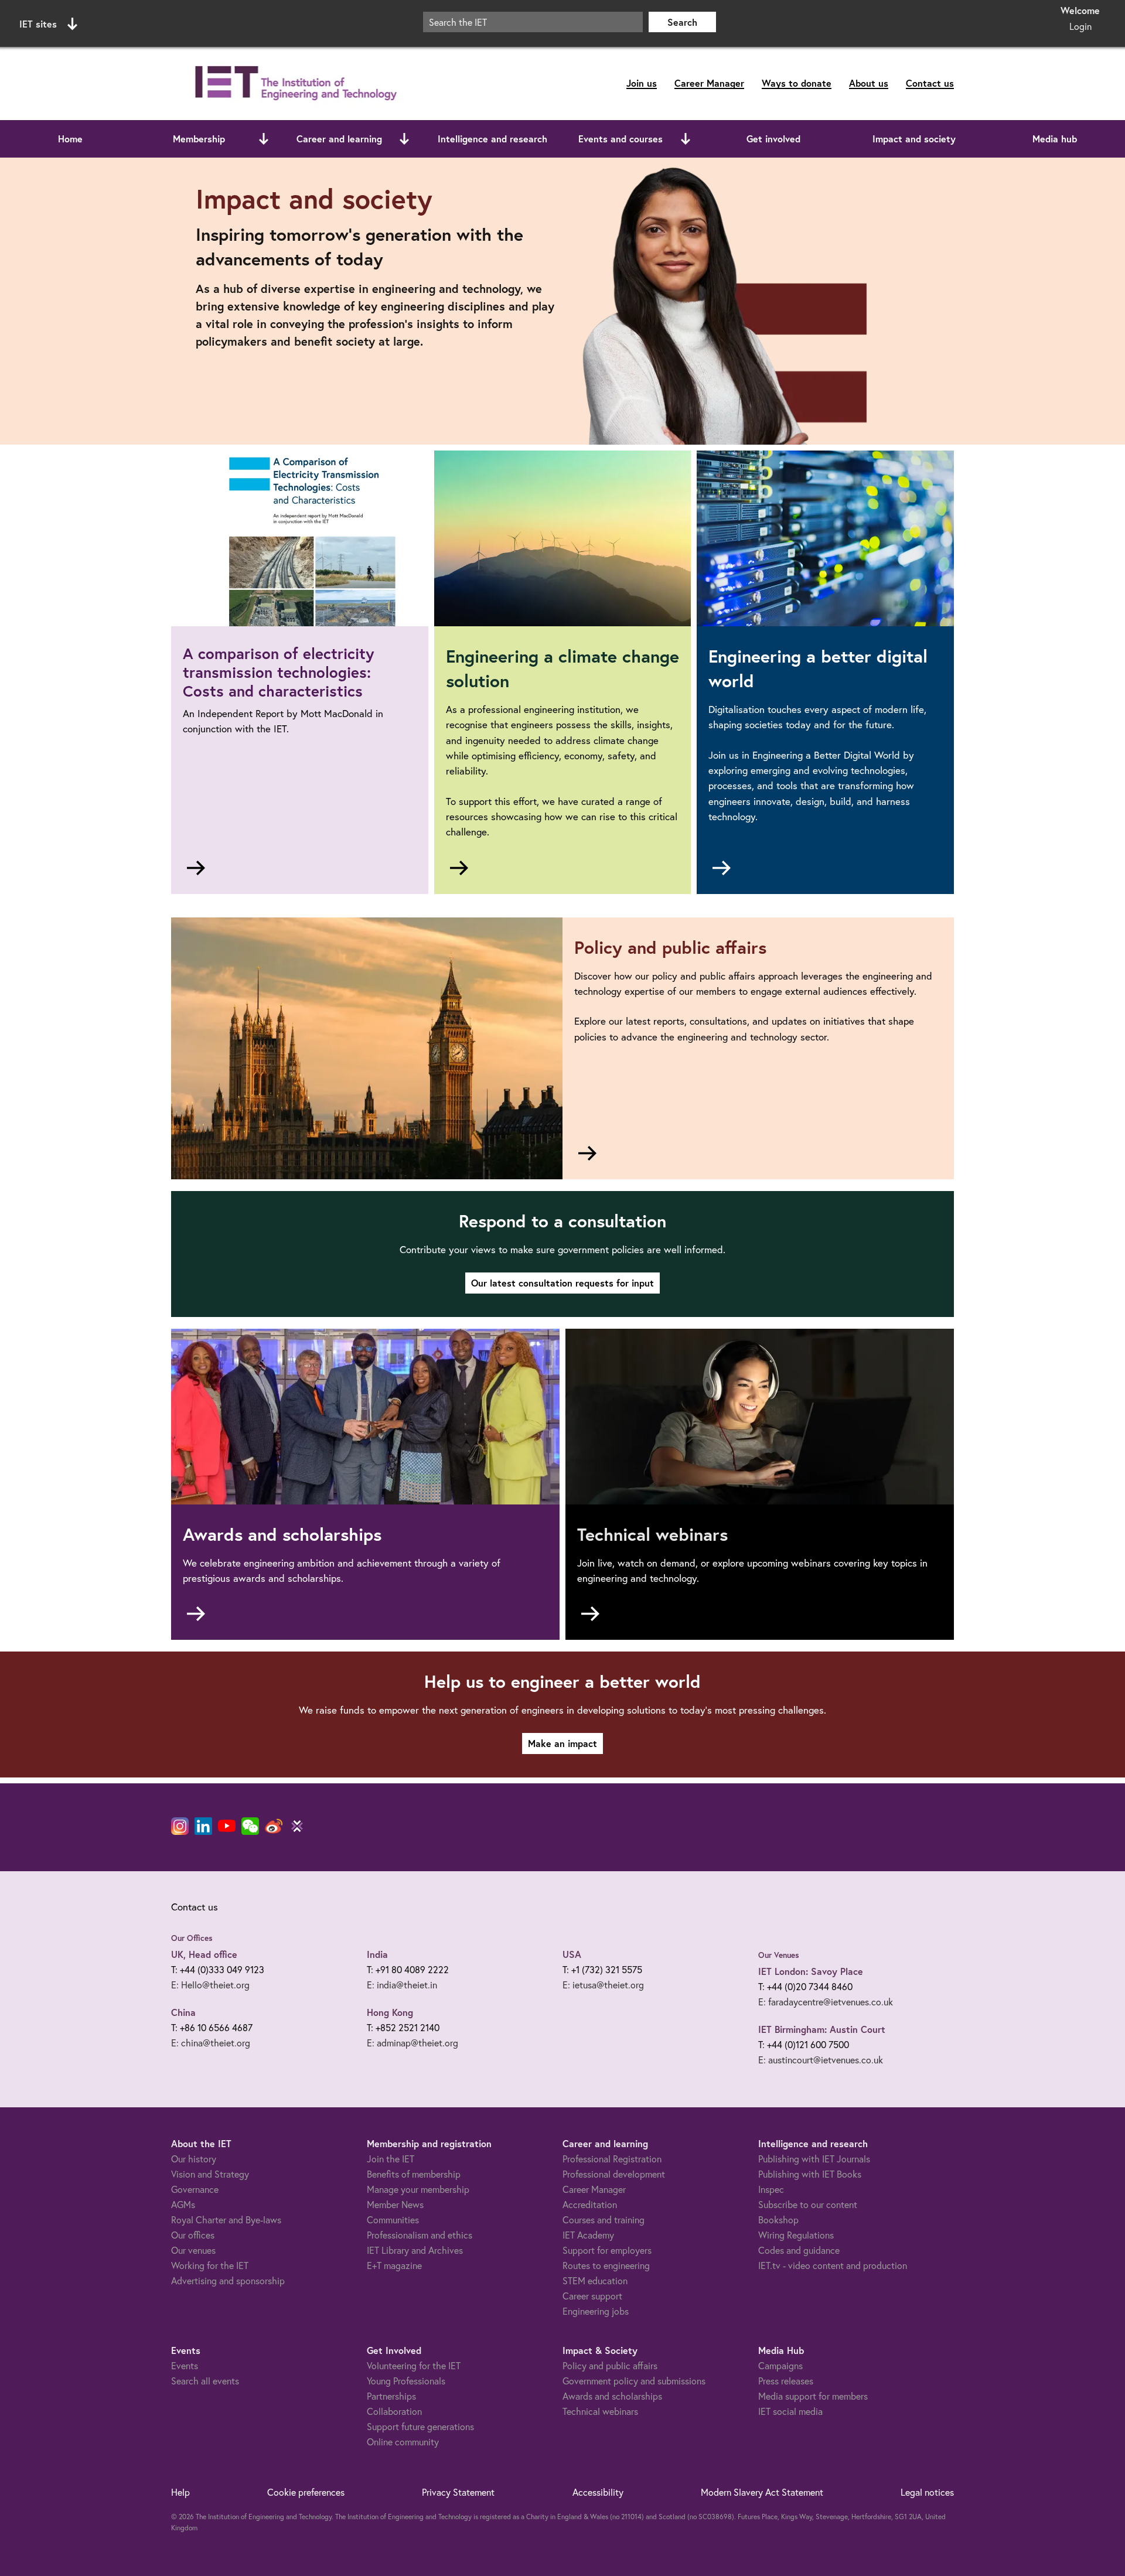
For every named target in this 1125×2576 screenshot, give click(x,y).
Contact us (930, 83)
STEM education (595, 2280)
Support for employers (607, 2250)
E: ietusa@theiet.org (603, 1985)
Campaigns (780, 2365)
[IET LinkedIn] (203, 1826)
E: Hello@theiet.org (210, 1985)
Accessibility (598, 2492)
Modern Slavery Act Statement (762, 2492)
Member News (395, 2204)
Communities (393, 2220)
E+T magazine (394, 2265)
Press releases (786, 2381)
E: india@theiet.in (402, 1985)
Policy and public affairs (610, 2365)
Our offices (193, 2235)
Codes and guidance (799, 2250)
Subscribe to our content (808, 2204)
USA (572, 1954)
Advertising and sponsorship (228, 2280)
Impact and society (914, 139)
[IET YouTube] (227, 1828)
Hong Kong (390, 2012)
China (183, 2012)
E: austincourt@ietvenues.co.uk (821, 2060)
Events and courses (621, 139)
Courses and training (604, 2220)
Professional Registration (612, 2159)
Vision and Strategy (210, 2174)
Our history (194, 2159)
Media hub (1055, 139)
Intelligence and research (492, 139)
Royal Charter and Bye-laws (226, 2220)
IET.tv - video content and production (833, 2265)
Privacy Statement (458, 2492)
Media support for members (813, 2396)
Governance (195, 2189)
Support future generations (420, 2426)
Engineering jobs (596, 2311)
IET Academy (588, 2235)
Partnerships (391, 2396)
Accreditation (590, 2204)
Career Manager (709, 83)
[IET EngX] (297, 1826)
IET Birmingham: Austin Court (822, 2029)
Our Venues (779, 1955)
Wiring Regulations (796, 2235)
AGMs (183, 2204)
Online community (403, 2442)
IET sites (38, 24)
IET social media (790, 2411)
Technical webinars (600, 2411)
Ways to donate (797, 83)
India (377, 1954)
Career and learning (339, 139)
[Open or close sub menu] (264, 139)
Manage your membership (418, 2189)
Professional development (614, 2174)
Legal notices (927, 2492)
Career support (592, 2296)
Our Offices (192, 1938)
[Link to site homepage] (294, 83)
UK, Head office (204, 1954)
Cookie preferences (306, 2492)
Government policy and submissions (634, 2381)
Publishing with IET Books (810, 2174)
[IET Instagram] (180, 1826)
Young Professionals (406, 2381)
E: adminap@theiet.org (412, 2043)
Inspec (771, 2189)
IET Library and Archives (415, 2250)
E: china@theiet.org (211, 2043)
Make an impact (562, 1743)
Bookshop (778, 2220)
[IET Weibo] (274, 1826)
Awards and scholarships (612, 2396)
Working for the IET (210, 2265)
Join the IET (391, 2159)
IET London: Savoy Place (811, 1971)
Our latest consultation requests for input (562, 1283)
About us (869, 83)
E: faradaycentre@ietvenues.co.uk (826, 2002)
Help (180, 2492)
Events (185, 2365)
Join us (642, 83)
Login (1080, 26)
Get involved (773, 139)
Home (70, 139)
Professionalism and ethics (420, 2235)
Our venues (193, 2250)
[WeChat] (250, 1826)
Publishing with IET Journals (814, 2159)
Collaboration (394, 2411)
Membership (199, 139)
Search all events (205, 2381)
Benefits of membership (414, 2174)
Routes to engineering (606, 2265)
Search (682, 22)
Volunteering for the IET (414, 2365)
